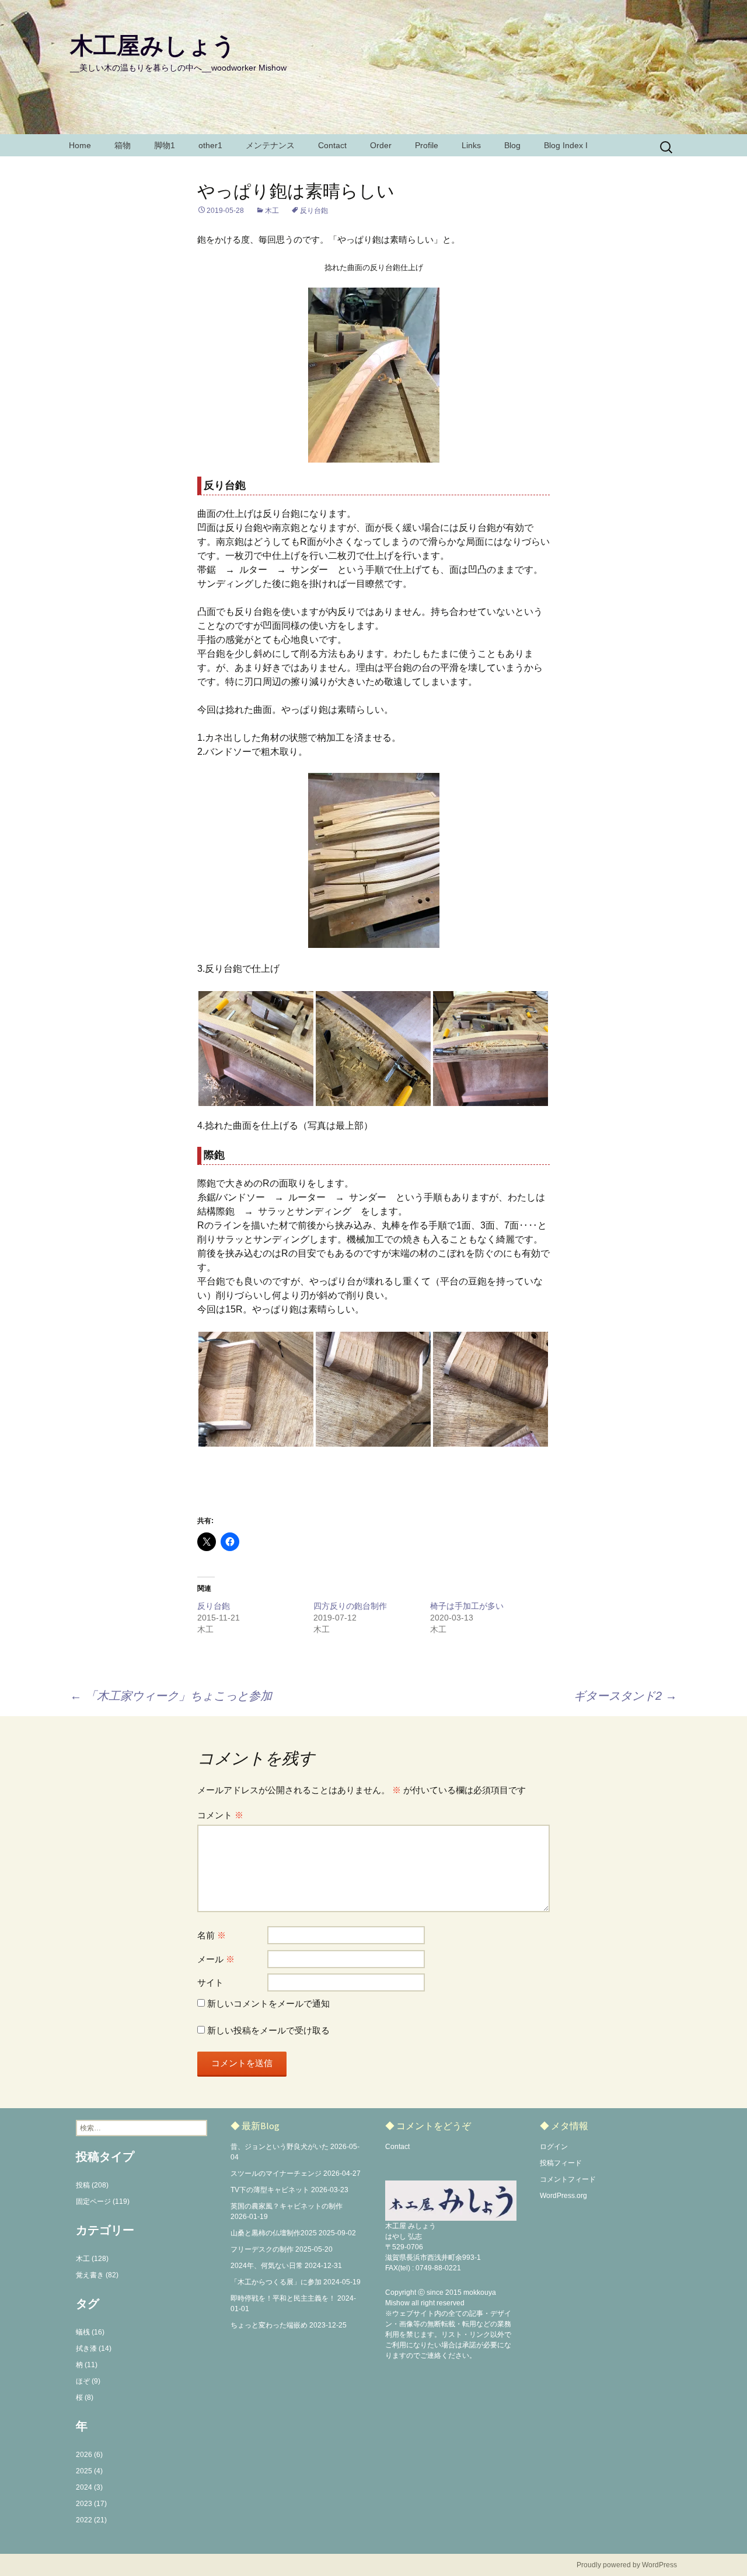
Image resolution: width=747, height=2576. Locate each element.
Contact (332, 145)
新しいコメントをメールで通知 (268, 2003)
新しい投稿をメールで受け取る (268, 2030)
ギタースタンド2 (625, 1696)
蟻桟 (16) (90, 2332)
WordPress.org (563, 2196)
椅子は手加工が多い (467, 1606)
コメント (220, 1815)
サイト (210, 1982)
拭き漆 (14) (94, 2348)
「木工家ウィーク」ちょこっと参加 (171, 1696)
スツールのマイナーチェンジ (276, 2173)
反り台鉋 (314, 211)
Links (471, 145)
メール (216, 1959)
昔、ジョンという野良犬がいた (280, 2147)
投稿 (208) (92, 2185)
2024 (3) (89, 2487)
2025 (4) (89, 2471)
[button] (256, 1049)
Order (381, 145)
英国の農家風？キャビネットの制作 (287, 2206)
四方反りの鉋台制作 (350, 1606)
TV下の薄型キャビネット (270, 2190)
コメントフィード (568, 2179)
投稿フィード (561, 2163)
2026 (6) (89, 2455)
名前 (212, 1935)
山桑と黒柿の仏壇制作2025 (274, 2233)
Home (80, 145)
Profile (427, 145)
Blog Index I (566, 145)
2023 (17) (91, 2504)
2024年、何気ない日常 (267, 2266)
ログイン (554, 2147)
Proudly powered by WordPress (627, 2565)
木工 (272, 211)
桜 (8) (85, 2397)
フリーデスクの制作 (262, 2249)
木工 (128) (92, 2259)
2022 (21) (91, 2520)
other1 (210, 145)
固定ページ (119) (103, 2201)
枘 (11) (87, 2365)
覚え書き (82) (97, 2275)
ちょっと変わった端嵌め (269, 2325)
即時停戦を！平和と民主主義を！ (283, 2298)
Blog (512, 145)
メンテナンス (270, 145)
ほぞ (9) (88, 2381)
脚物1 (165, 145)
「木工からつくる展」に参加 (276, 2282)
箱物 (123, 145)
